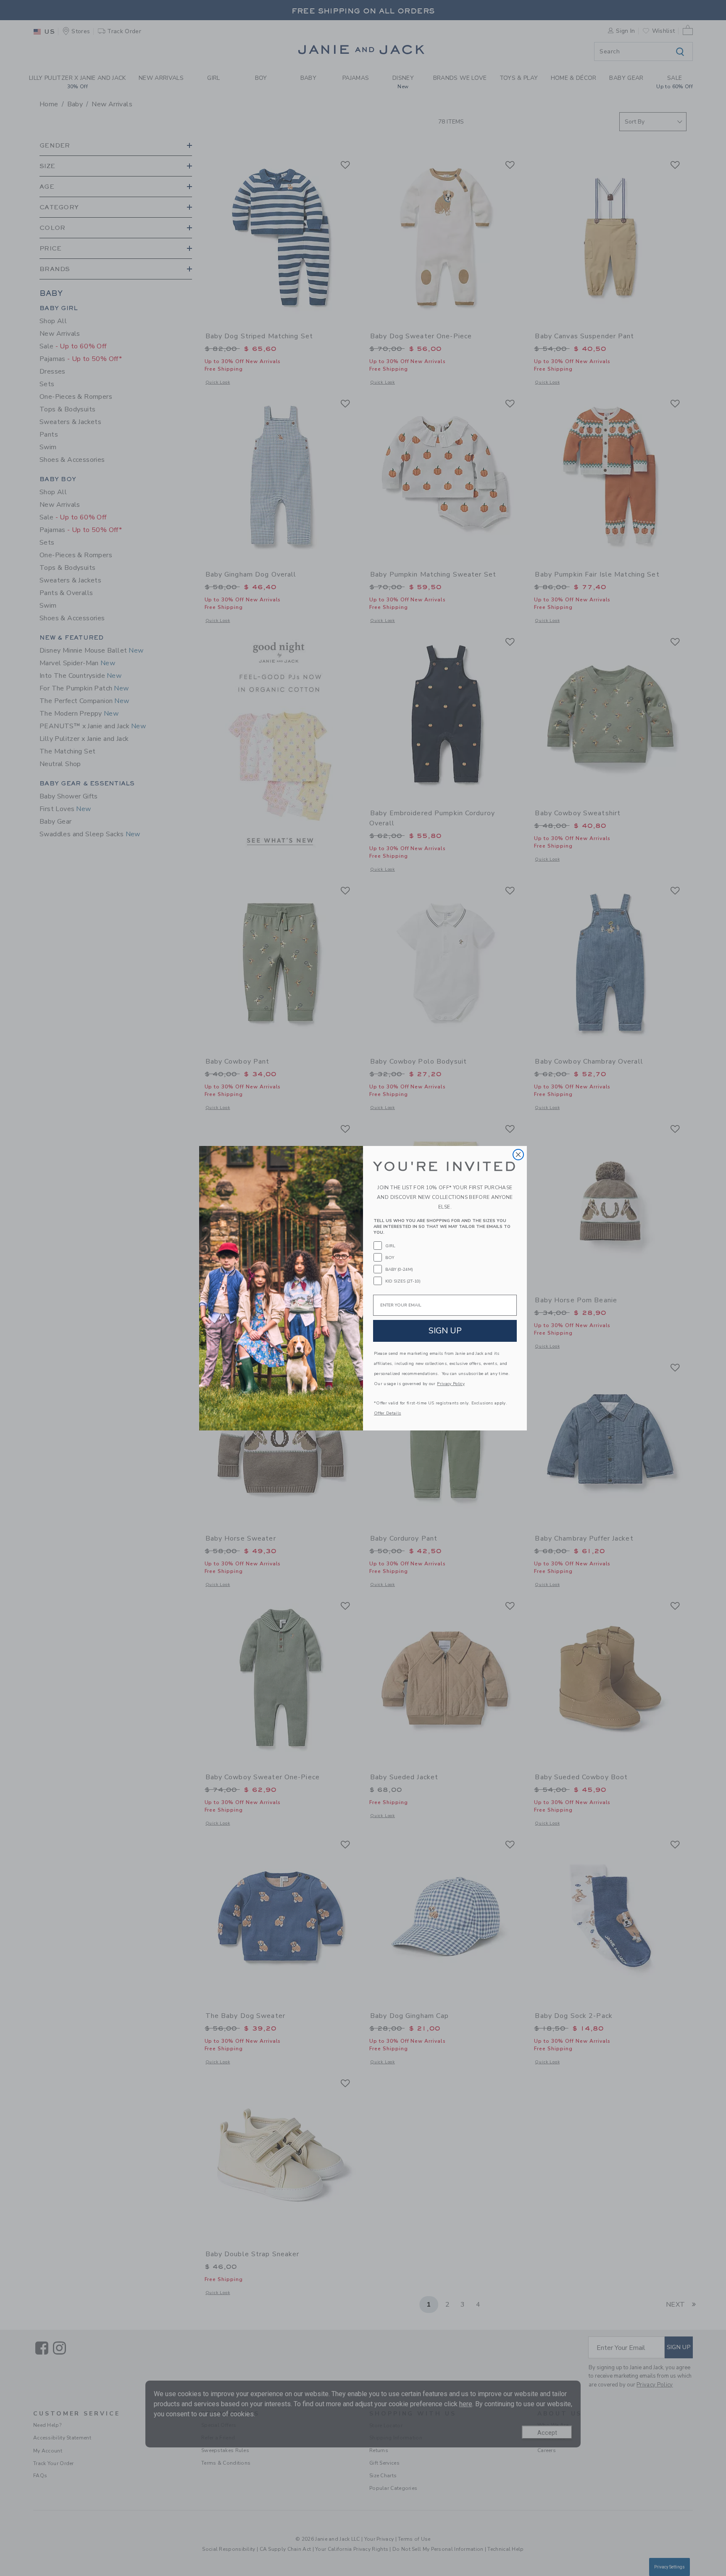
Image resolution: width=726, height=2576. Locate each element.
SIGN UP (445, 1331)
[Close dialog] (518, 1155)
